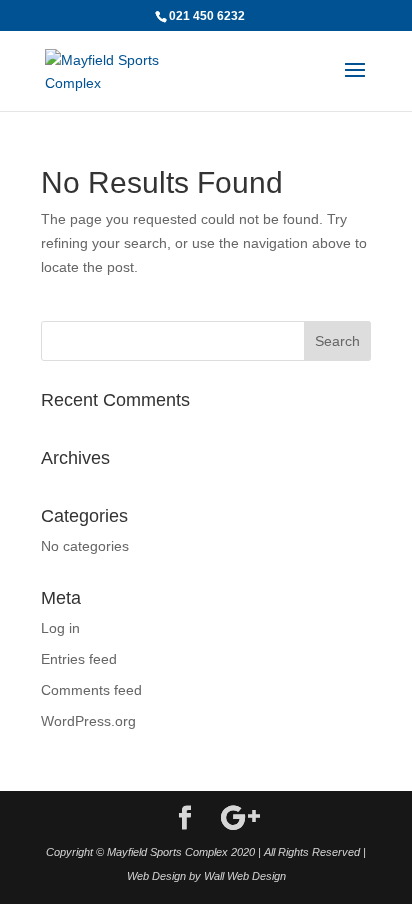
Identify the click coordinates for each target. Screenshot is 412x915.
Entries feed (79, 659)
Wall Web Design (245, 876)
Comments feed (91, 690)
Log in (60, 628)
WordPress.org (88, 721)
